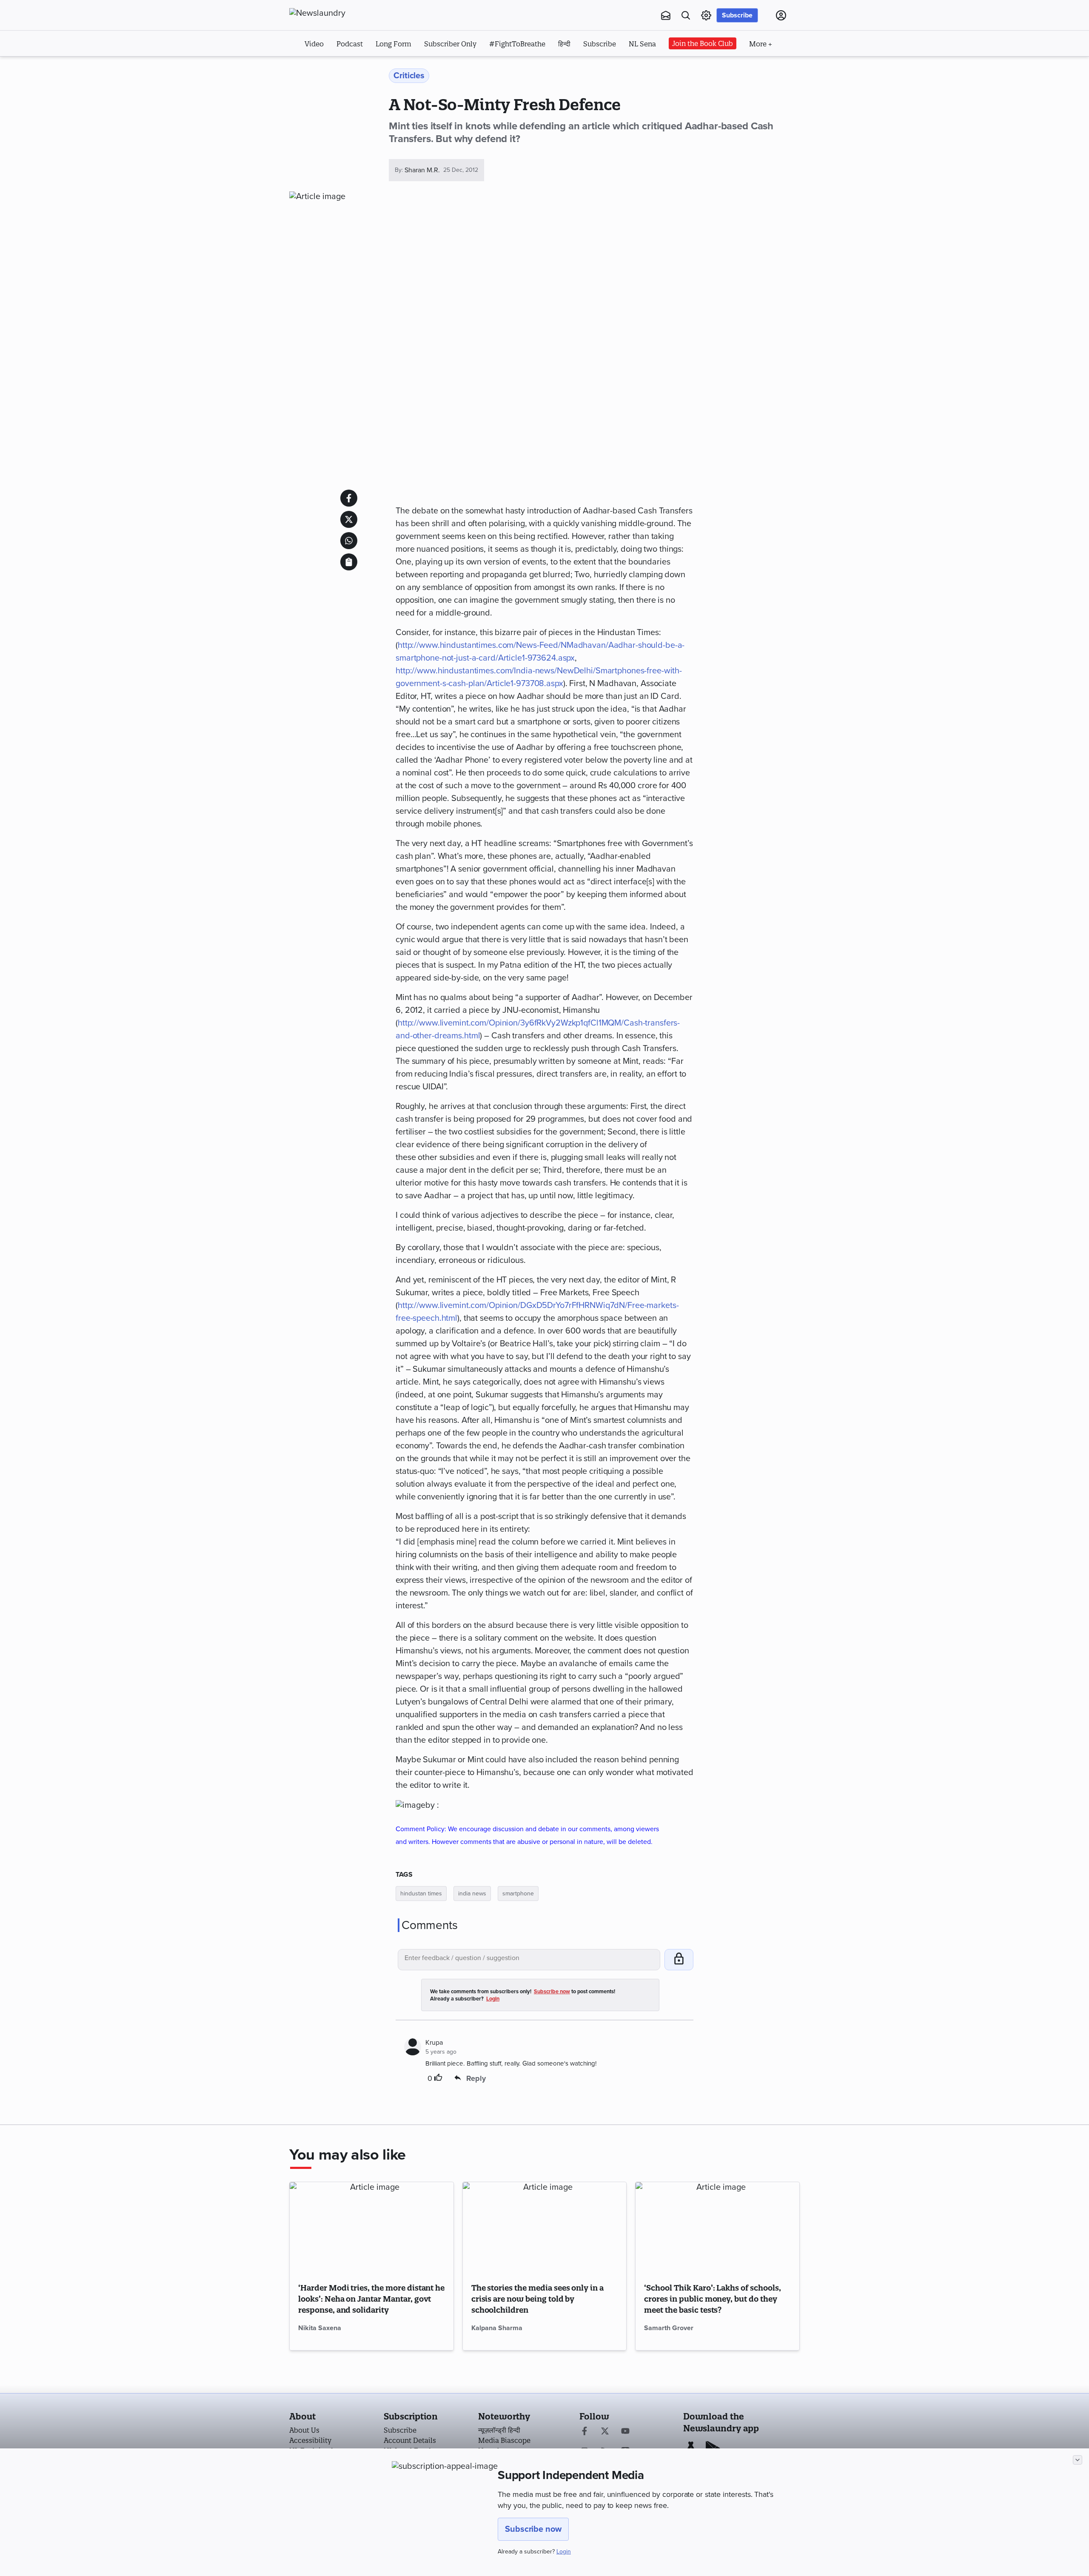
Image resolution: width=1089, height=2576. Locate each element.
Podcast (350, 44)
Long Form (393, 44)
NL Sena (642, 44)
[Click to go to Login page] (781, 15)
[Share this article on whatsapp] (349, 541)
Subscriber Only (450, 44)
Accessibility (310, 2440)
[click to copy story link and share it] (349, 562)
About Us (304, 2430)
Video (314, 44)
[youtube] (625, 2432)
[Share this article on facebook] (349, 498)
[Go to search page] (686, 15)
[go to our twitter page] (605, 2432)
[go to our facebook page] (584, 2432)
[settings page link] (706, 15)
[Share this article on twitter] (349, 519)
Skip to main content (332, 67)
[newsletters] (666, 15)
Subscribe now (533, 2529)
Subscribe (737, 15)
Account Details (410, 2440)
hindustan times (421, 1894)
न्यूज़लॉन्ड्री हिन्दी (499, 2430)
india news (472, 1894)
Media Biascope (504, 2440)
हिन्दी (564, 44)
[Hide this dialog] (1078, 2460)
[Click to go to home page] (336, 13)
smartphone (518, 1894)
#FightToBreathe (517, 44)
